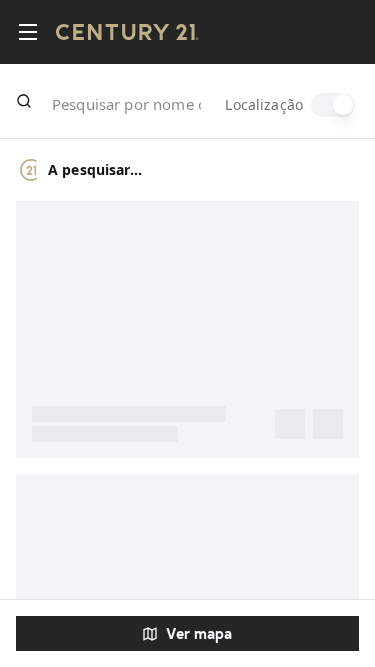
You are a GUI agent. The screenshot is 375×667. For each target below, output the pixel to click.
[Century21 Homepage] (127, 32)
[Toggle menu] (28, 32)
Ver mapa (199, 633)
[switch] (333, 105)
